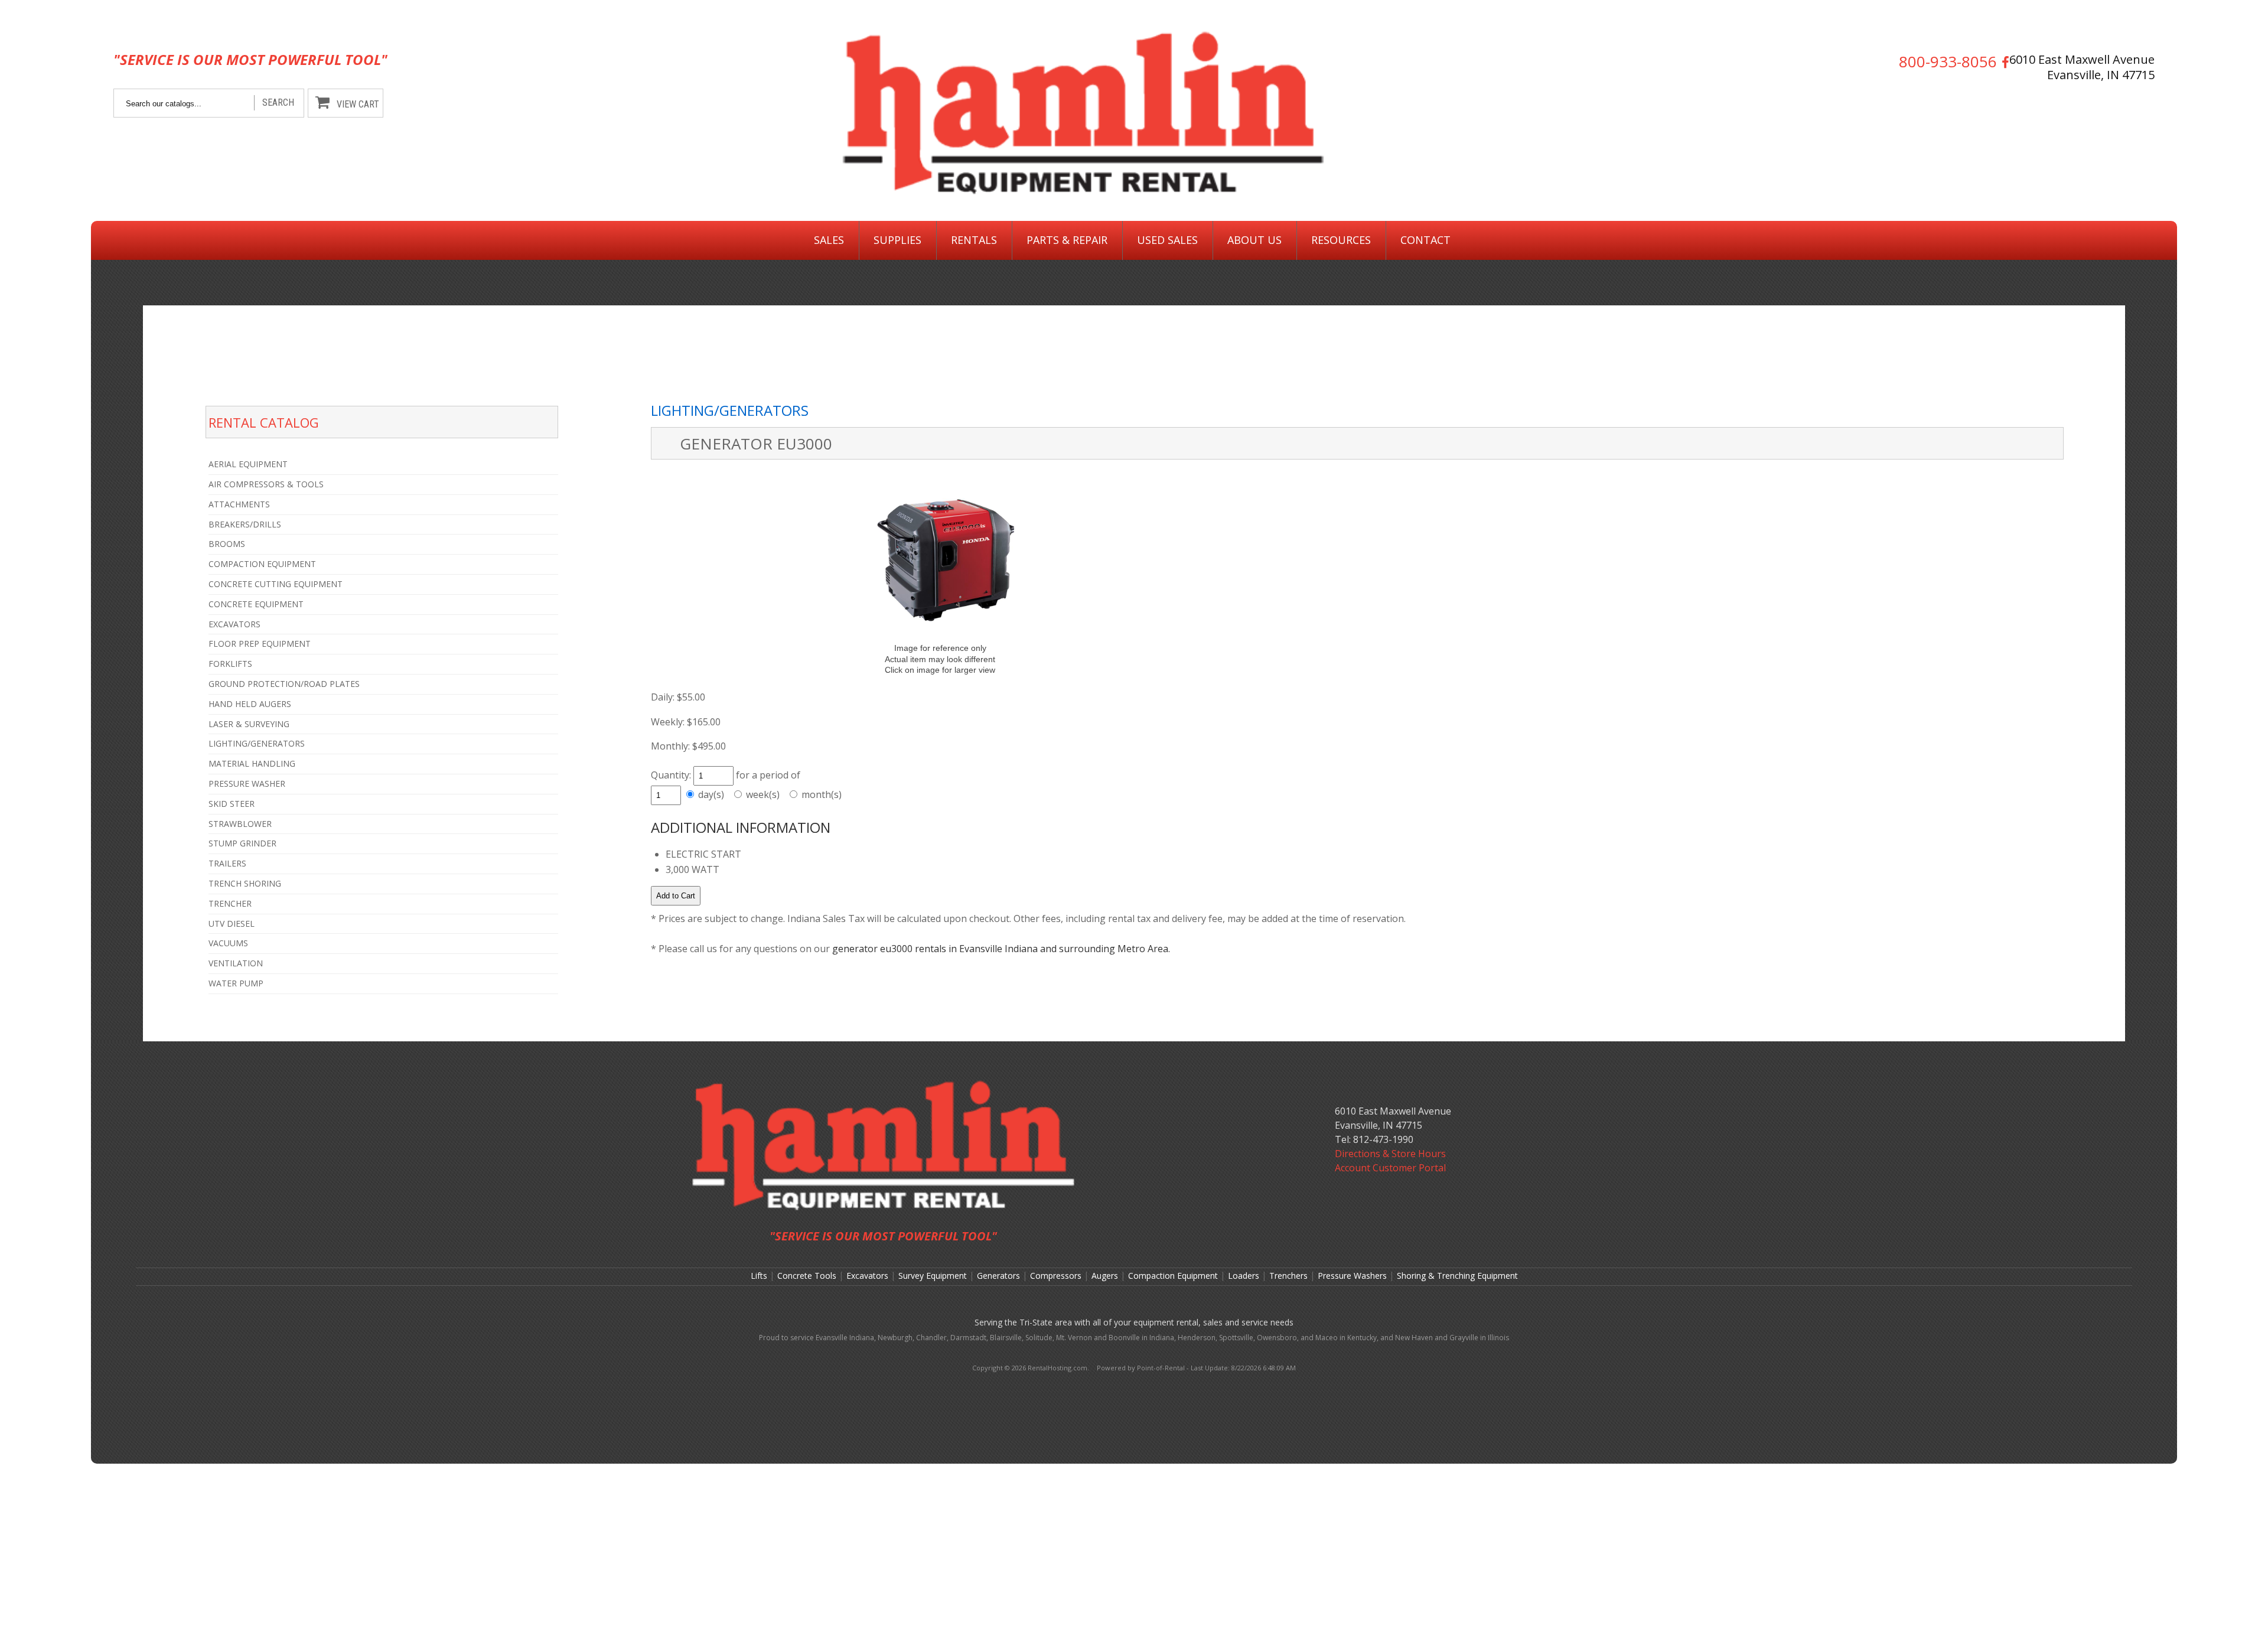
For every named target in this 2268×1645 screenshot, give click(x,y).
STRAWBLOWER (240, 824)
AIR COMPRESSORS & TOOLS (266, 484)
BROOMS (227, 544)
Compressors (1056, 1276)
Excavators (867, 1276)
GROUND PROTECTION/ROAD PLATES (284, 684)
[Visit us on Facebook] (2003, 62)
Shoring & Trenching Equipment (1457, 1276)
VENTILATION (236, 963)
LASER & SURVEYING (249, 724)
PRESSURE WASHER (247, 784)
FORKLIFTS (230, 664)
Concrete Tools (807, 1276)
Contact (1425, 240)
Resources (1341, 240)
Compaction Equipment (1173, 1276)
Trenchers (1288, 1276)
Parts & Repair (1067, 240)
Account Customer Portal (1390, 1168)
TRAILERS (227, 863)
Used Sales (1167, 240)
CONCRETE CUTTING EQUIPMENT (276, 584)
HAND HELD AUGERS (250, 704)
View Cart (358, 104)
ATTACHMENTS (239, 504)
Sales (829, 240)
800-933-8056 (1948, 62)
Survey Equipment (933, 1276)
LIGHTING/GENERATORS (257, 743)
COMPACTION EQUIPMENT (262, 564)
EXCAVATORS (234, 624)
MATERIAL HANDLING (252, 763)
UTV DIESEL (232, 924)
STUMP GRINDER (242, 843)
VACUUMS (228, 943)
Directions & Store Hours (1390, 1154)
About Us (1254, 240)
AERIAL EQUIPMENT (248, 464)
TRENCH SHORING (245, 883)
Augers (1105, 1276)
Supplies (897, 240)
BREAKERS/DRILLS (245, 524)
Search (278, 102)
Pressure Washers (1352, 1276)
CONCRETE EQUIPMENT (256, 604)
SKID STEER (232, 804)
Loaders (1244, 1276)
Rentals (974, 240)
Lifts (759, 1276)
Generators (998, 1276)
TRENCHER (230, 903)
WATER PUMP (236, 983)
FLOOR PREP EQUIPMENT (260, 644)
